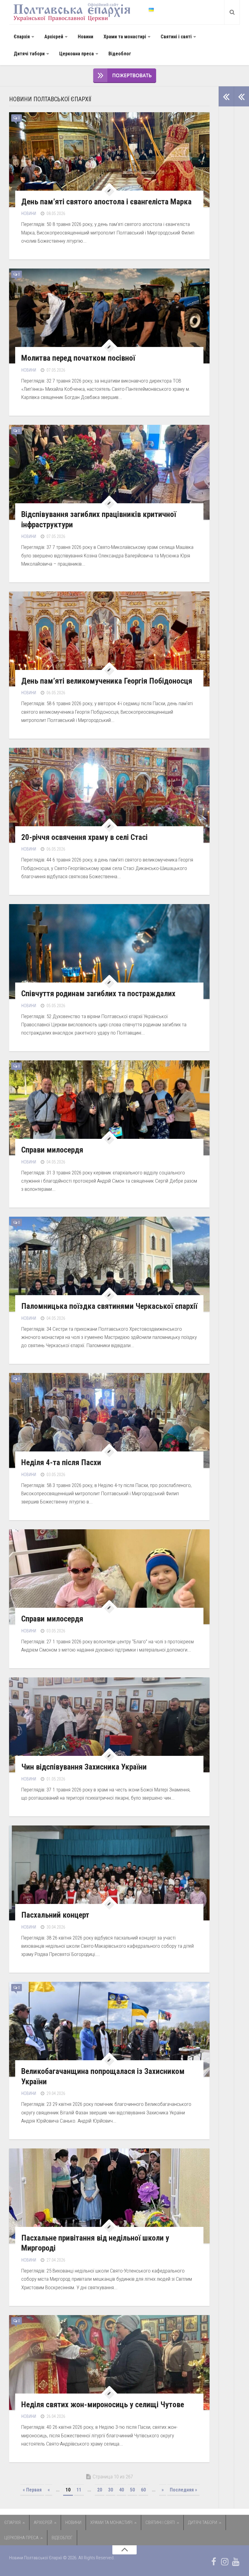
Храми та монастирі (125, 37)
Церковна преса (77, 54)
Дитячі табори (29, 54)
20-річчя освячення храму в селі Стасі (84, 837)
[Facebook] (214, 2562)
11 (79, 2490)
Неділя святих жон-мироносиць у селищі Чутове (103, 2404)
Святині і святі (176, 37)
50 (132, 2490)
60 (143, 2490)
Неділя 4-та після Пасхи (61, 1462)
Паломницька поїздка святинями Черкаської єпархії (109, 1306)
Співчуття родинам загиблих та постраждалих (98, 993)
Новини (85, 37)
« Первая (32, 2490)
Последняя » (183, 2490)
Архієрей (54, 37)
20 (100, 2490)
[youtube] (236, 2562)
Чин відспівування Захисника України (84, 1767)
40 (121, 2490)
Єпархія (22, 37)
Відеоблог (120, 54)
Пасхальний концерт (55, 1915)
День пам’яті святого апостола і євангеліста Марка (106, 202)
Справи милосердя (52, 1150)
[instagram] (225, 2562)
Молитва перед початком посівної (78, 358)
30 (111, 2490)
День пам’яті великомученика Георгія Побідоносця (107, 681)
